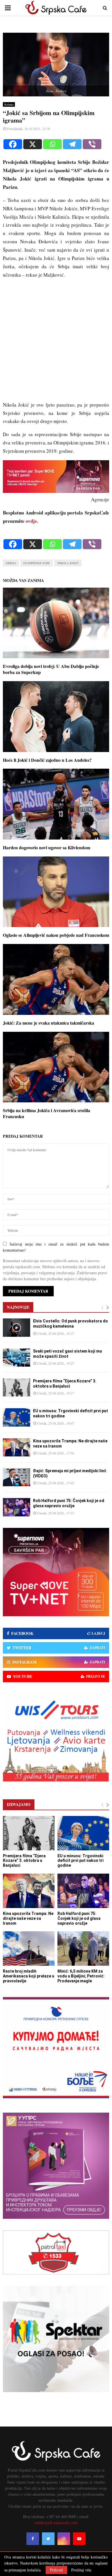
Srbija (11, 563)
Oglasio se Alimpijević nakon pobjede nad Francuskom (56, 935)
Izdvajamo (19, 1804)
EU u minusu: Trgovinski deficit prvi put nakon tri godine (81, 1861)
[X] (33, 144)
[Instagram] (64, 2539)
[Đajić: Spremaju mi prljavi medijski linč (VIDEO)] (17, 1477)
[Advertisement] (56, 342)
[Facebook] (13, 144)
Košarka (9, 104)
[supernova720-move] (56, 491)
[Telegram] (72, 144)
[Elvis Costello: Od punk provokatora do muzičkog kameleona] (17, 1327)
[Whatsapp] (52, 144)
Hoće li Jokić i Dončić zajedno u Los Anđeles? (47, 760)
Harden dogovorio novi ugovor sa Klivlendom (47, 847)
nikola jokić (68, 563)
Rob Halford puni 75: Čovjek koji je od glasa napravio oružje (79, 1918)
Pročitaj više (81, 2570)
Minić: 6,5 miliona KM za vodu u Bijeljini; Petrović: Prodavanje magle (81, 1976)
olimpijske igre (37, 563)
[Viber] (92, 144)
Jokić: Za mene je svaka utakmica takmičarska (49, 1023)
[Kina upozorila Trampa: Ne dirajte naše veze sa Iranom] (17, 1447)
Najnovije (18, 1307)
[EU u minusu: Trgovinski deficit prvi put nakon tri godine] (17, 1417)
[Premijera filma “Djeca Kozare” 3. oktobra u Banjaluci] (17, 1387)
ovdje (31, 521)
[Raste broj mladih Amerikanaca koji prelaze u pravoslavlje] (29, 1948)
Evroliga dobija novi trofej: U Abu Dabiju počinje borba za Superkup (51, 669)
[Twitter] (48, 2539)
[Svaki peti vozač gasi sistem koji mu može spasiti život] (17, 1358)
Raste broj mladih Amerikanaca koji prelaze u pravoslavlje (29, 1976)
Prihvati (56, 2570)
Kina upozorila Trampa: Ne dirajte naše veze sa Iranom (28, 1918)
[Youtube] (79, 2539)
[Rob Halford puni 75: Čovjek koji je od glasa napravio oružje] (17, 1507)
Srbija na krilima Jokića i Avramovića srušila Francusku (47, 1113)
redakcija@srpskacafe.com (56, 2522)
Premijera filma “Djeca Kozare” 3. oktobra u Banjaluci (24, 1861)
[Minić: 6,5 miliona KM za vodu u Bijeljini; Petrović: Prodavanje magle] (83, 1948)
